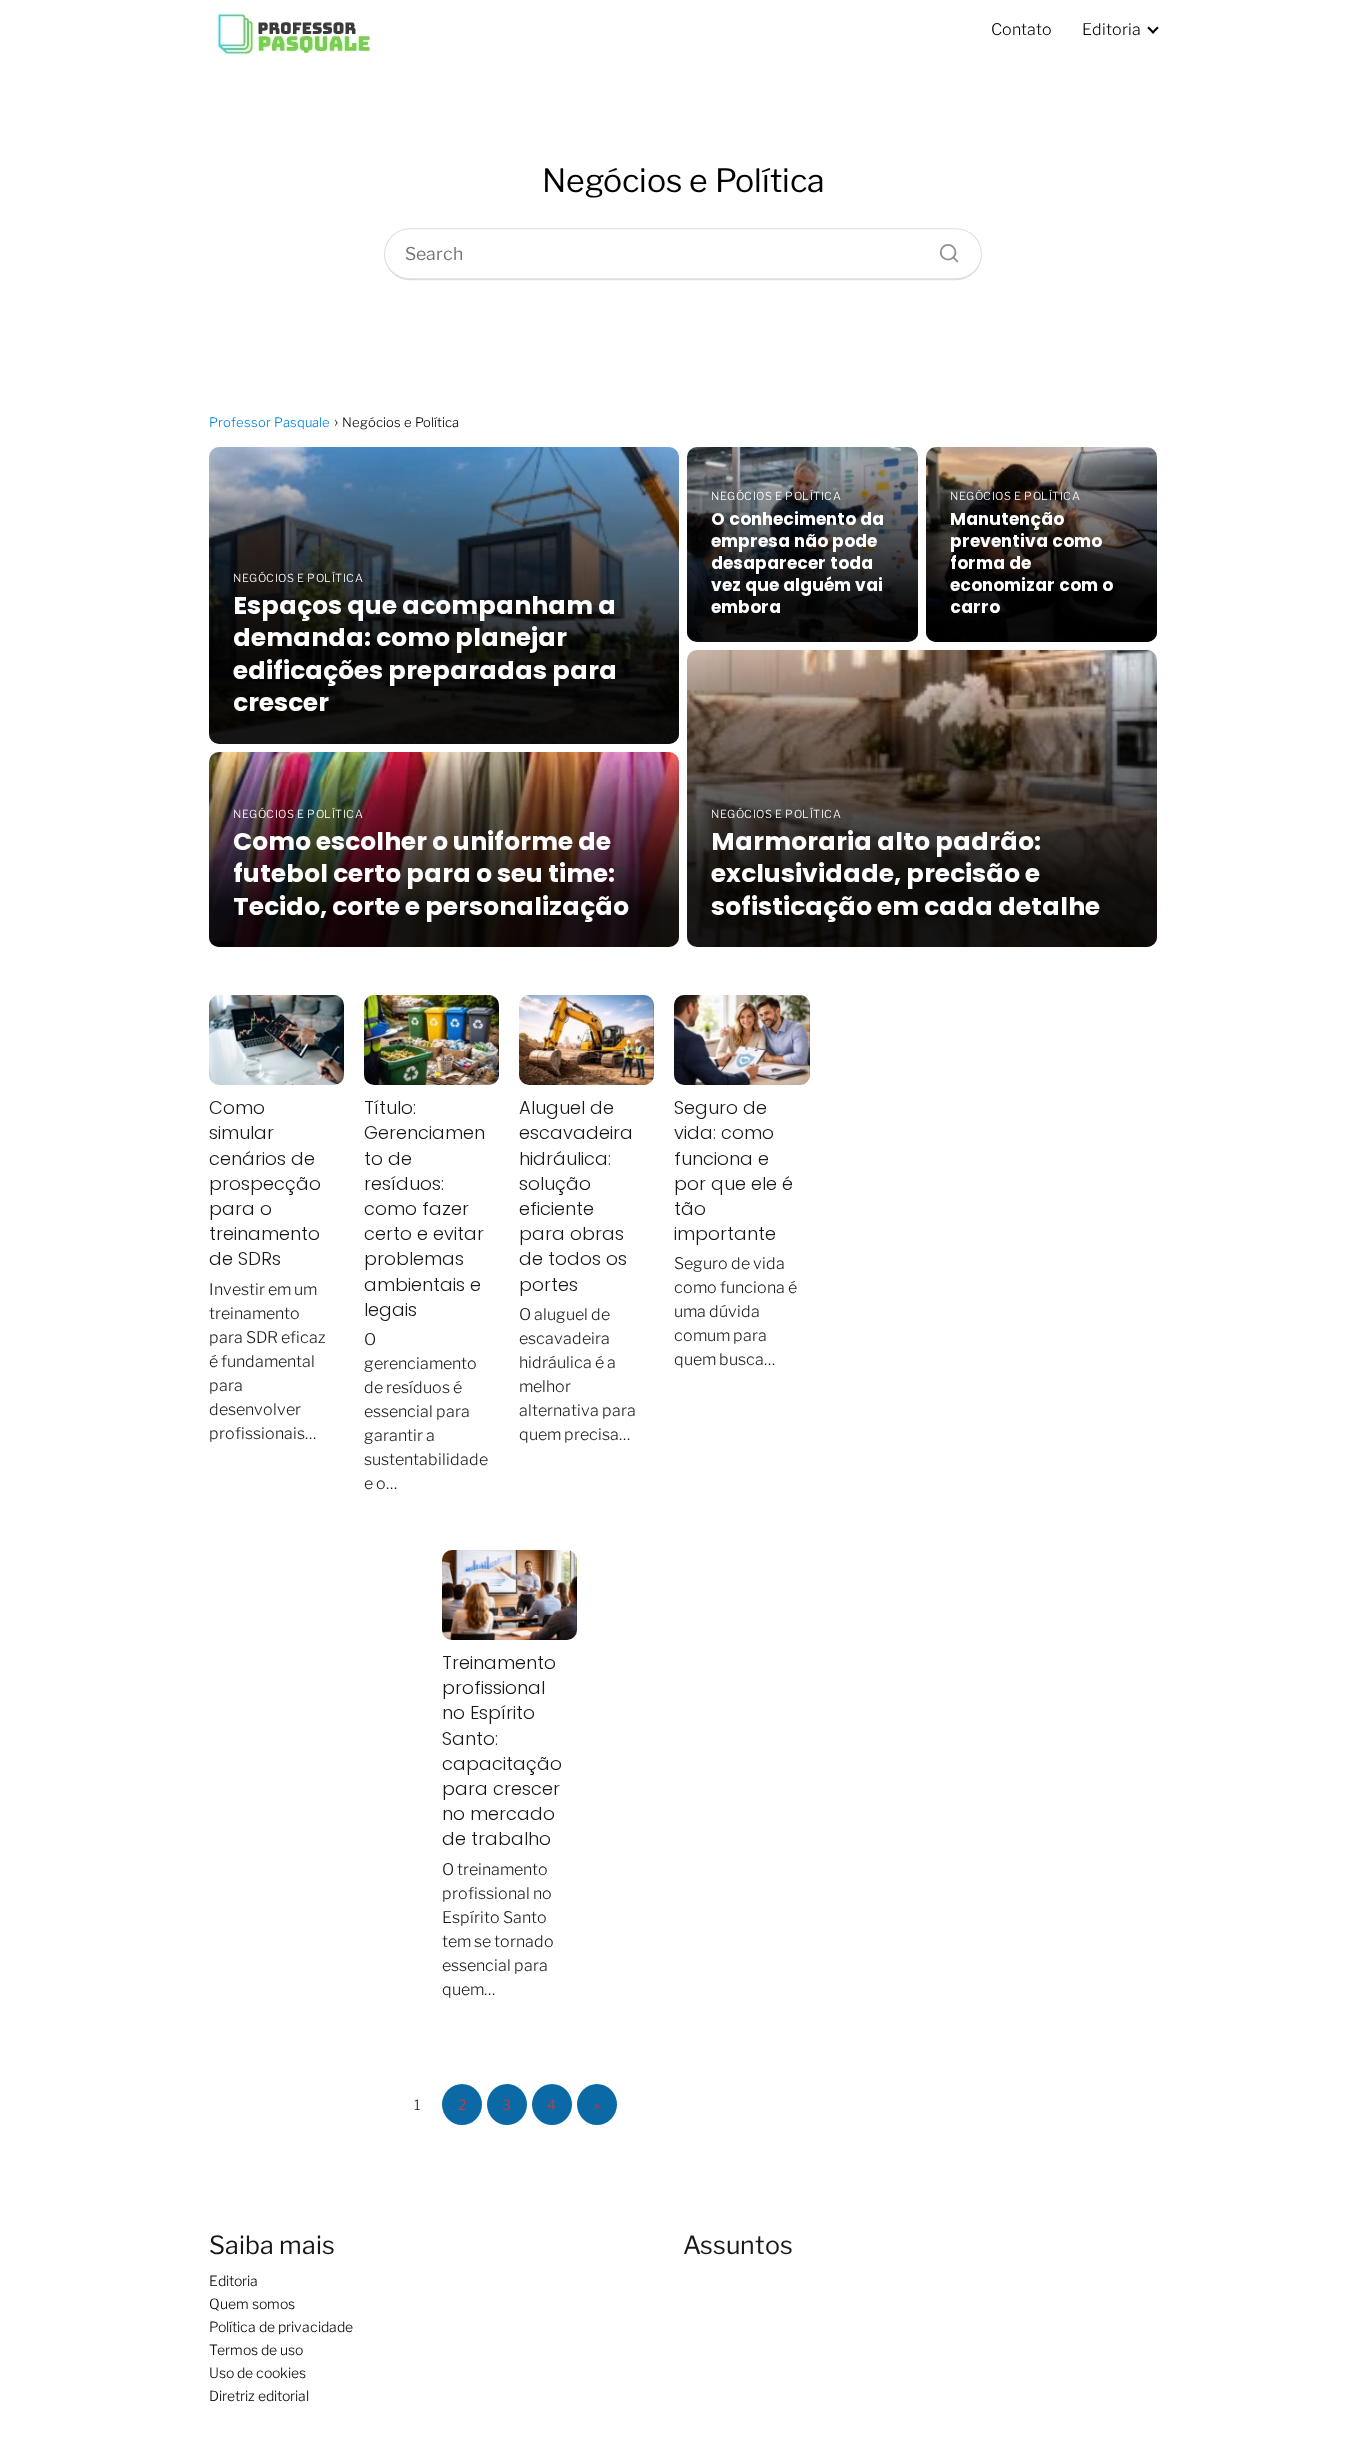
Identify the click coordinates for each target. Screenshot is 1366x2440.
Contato (1021, 29)
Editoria (1111, 29)
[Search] (942, 248)
